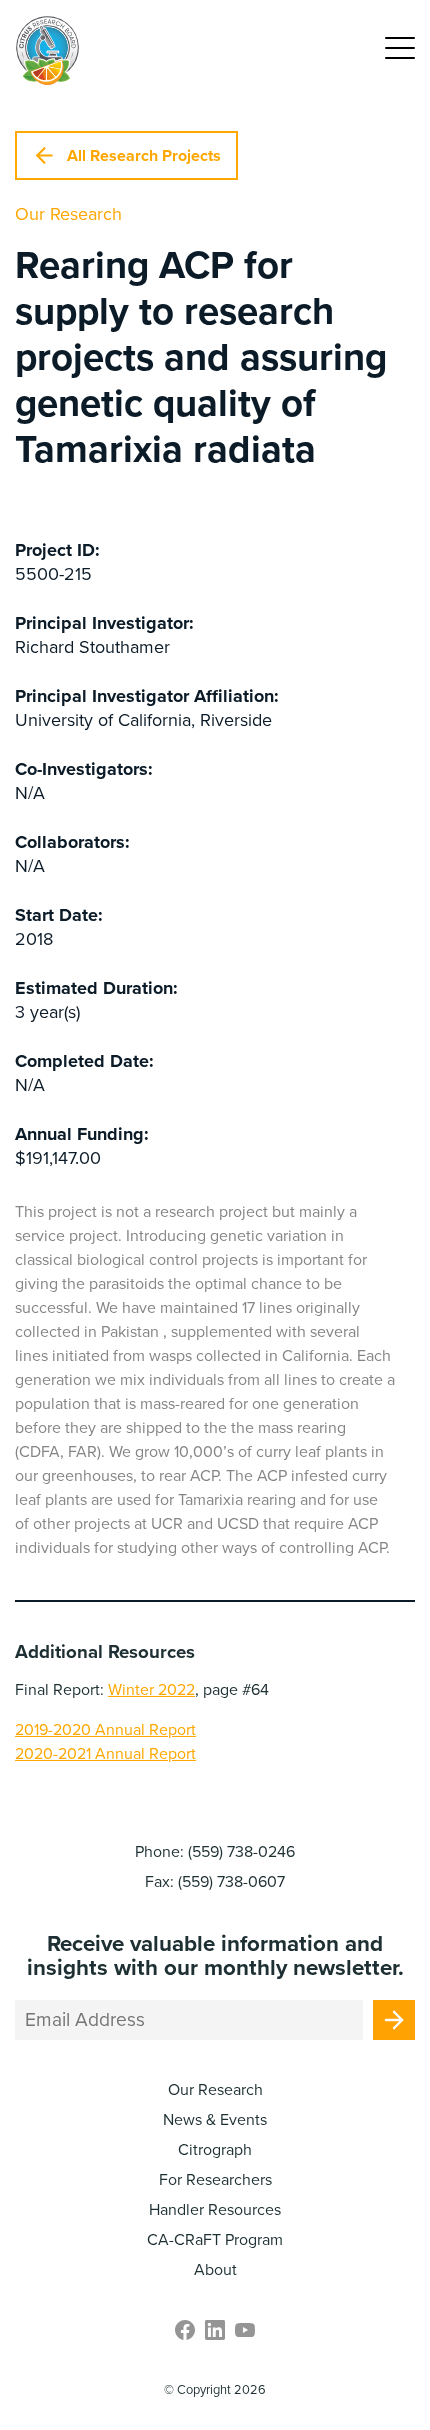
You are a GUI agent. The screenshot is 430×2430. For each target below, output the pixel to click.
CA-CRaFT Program (215, 2240)
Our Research (215, 2090)
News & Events (215, 2120)
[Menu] (400, 50)
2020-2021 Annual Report (105, 1754)
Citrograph (215, 2150)
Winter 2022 (151, 1690)
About (215, 2270)
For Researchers (215, 2180)
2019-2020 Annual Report (105, 1730)
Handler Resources (215, 2210)
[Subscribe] (394, 2020)
